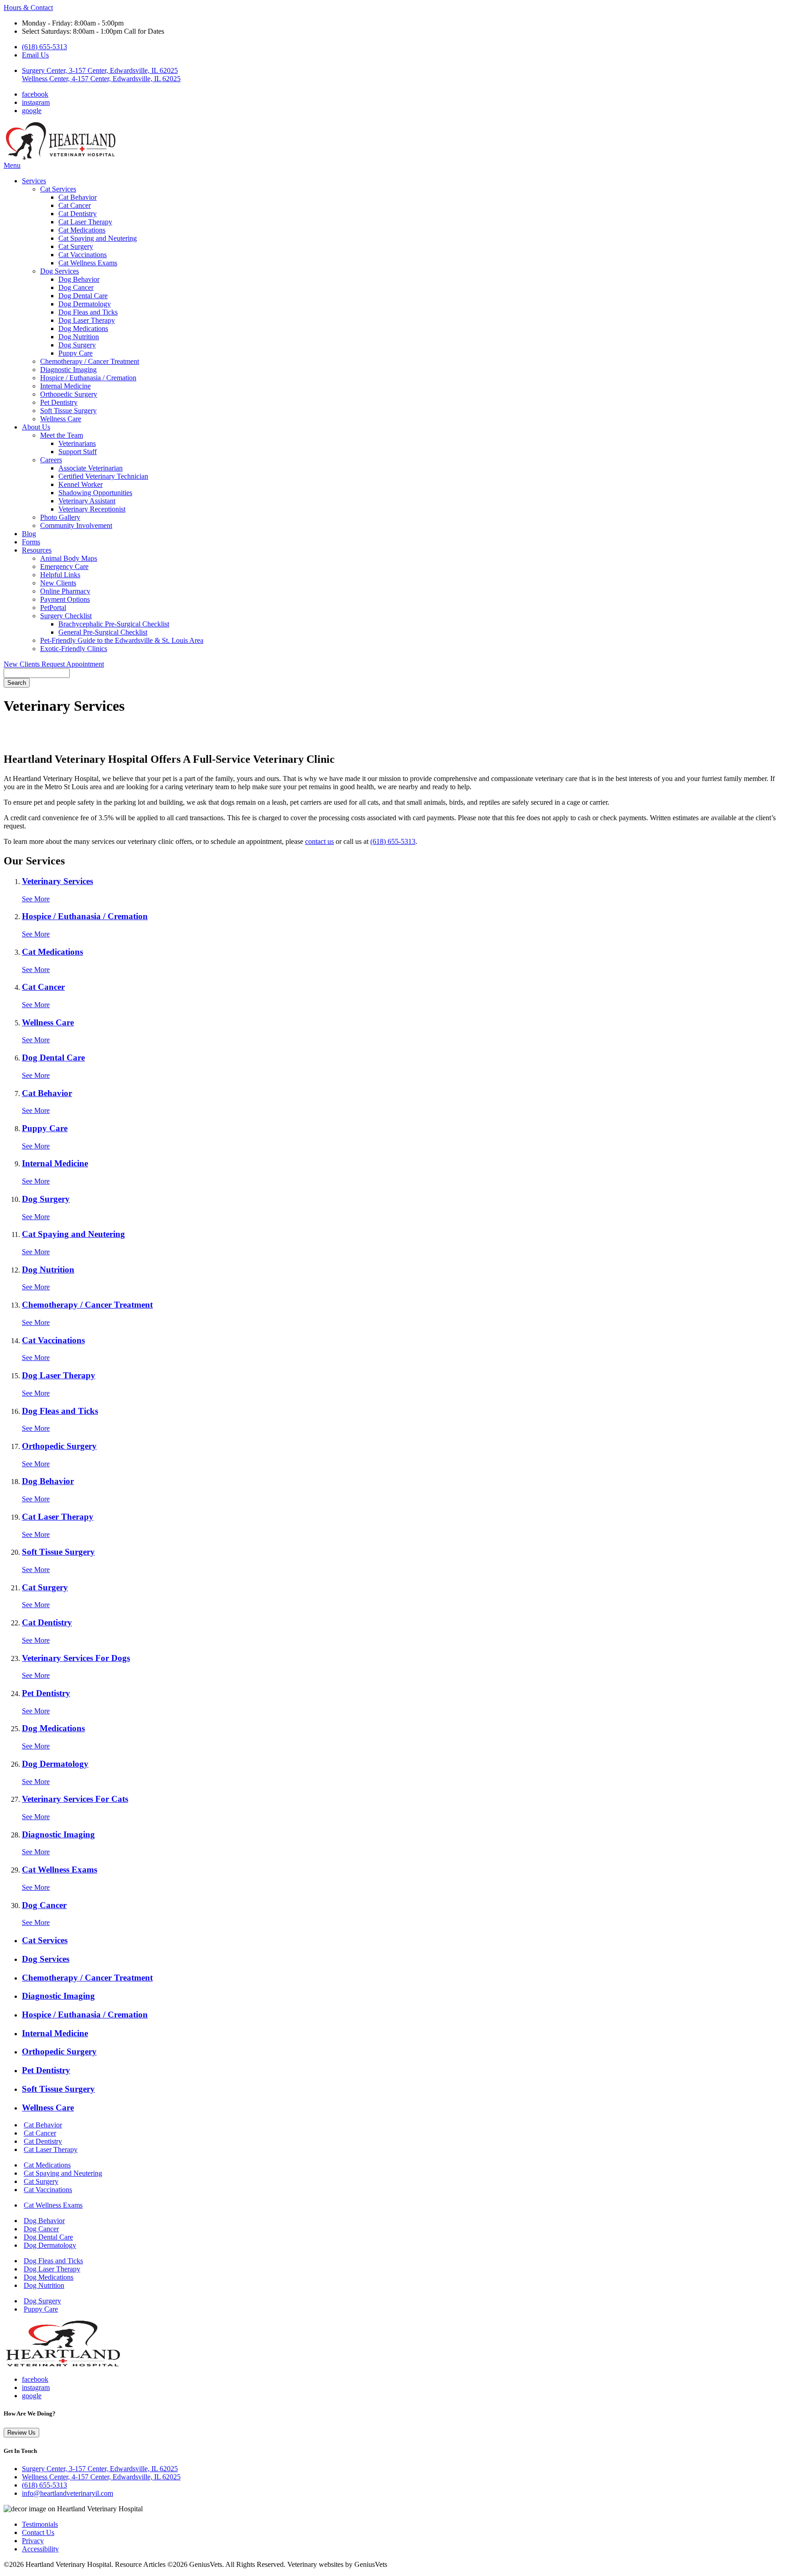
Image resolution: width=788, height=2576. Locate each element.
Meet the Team (62, 435)
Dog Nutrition (79, 337)
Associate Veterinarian (91, 468)
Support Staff (78, 452)
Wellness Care (61, 419)
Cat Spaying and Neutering (98, 238)
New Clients (58, 583)
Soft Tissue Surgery (68, 411)
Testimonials (40, 2524)
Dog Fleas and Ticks (88, 312)
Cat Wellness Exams (88, 263)
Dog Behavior (79, 279)
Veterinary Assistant (87, 501)
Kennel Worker (80, 484)
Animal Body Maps (69, 558)
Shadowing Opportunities (95, 493)
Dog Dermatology (85, 304)
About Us (36, 427)
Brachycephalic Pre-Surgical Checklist (114, 624)
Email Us (35, 55)
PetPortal (53, 608)
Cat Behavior (78, 197)
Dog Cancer (76, 287)
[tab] (403, 1940)
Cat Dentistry (78, 214)
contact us (319, 841)
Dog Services (60, 271)
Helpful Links (60, 575)
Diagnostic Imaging (68, 370)
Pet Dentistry (59, 402)
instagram (36, 102)
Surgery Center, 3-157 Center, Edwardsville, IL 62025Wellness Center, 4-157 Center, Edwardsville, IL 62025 (101, 75)
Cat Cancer (75, 205)
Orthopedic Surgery (69, 394)
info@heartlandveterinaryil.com (67, 2493)
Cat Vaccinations (83, 255)
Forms (31, 542)
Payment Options (65, 599)
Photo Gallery (60, 517)
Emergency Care (64, 566)
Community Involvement (76, 525)
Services (34, 181)
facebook (35, 94)
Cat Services (58, 189)
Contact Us (38, 2532)
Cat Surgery (76, 246)
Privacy (33, 2541)
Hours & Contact (28, 8)
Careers (51, 460)
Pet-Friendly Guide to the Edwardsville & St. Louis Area (122, 640)
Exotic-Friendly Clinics (74, 649)
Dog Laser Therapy (87, 320)
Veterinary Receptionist (92, 509)
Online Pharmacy (65, 591)
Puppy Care (75, 353)
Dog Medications (83, 328)
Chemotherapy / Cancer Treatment (90, 361)
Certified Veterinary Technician (103, 476)
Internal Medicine (65, 386)
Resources (37, 550)
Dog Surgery (77, 345)
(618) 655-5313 (44, 47)
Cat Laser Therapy (85, 222)
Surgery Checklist (66, 616)
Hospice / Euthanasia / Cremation (88, 378)
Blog (29, 534)
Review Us (21, 2433)
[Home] (61, 157)
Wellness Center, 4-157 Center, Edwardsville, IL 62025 (101, 2477)
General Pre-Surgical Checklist (103, 632)
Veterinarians (77, 443)
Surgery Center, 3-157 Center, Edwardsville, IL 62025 (100, 2469)
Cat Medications (82, 230)
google (32, 111)
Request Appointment (73, 664)
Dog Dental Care (83, 296)
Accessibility (40, 2549)
